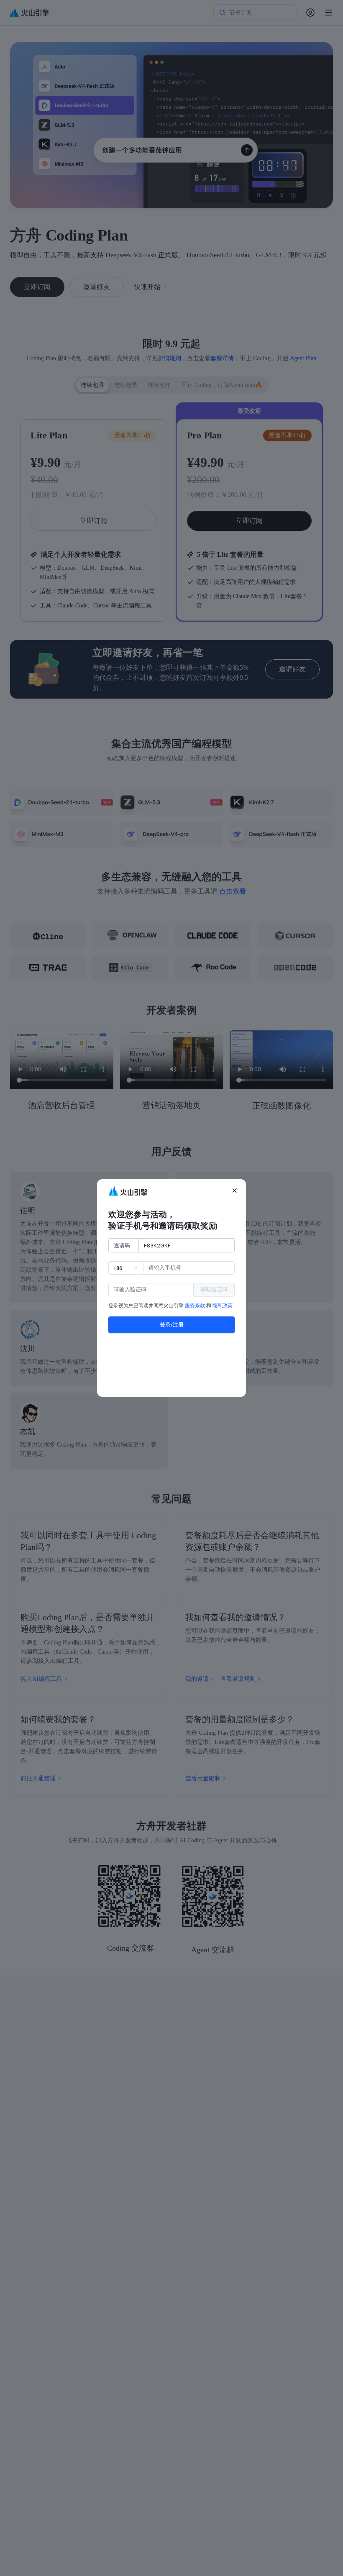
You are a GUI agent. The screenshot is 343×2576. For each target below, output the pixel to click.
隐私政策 (223, 1306)
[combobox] (126, 1268)
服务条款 (195, 1306)
